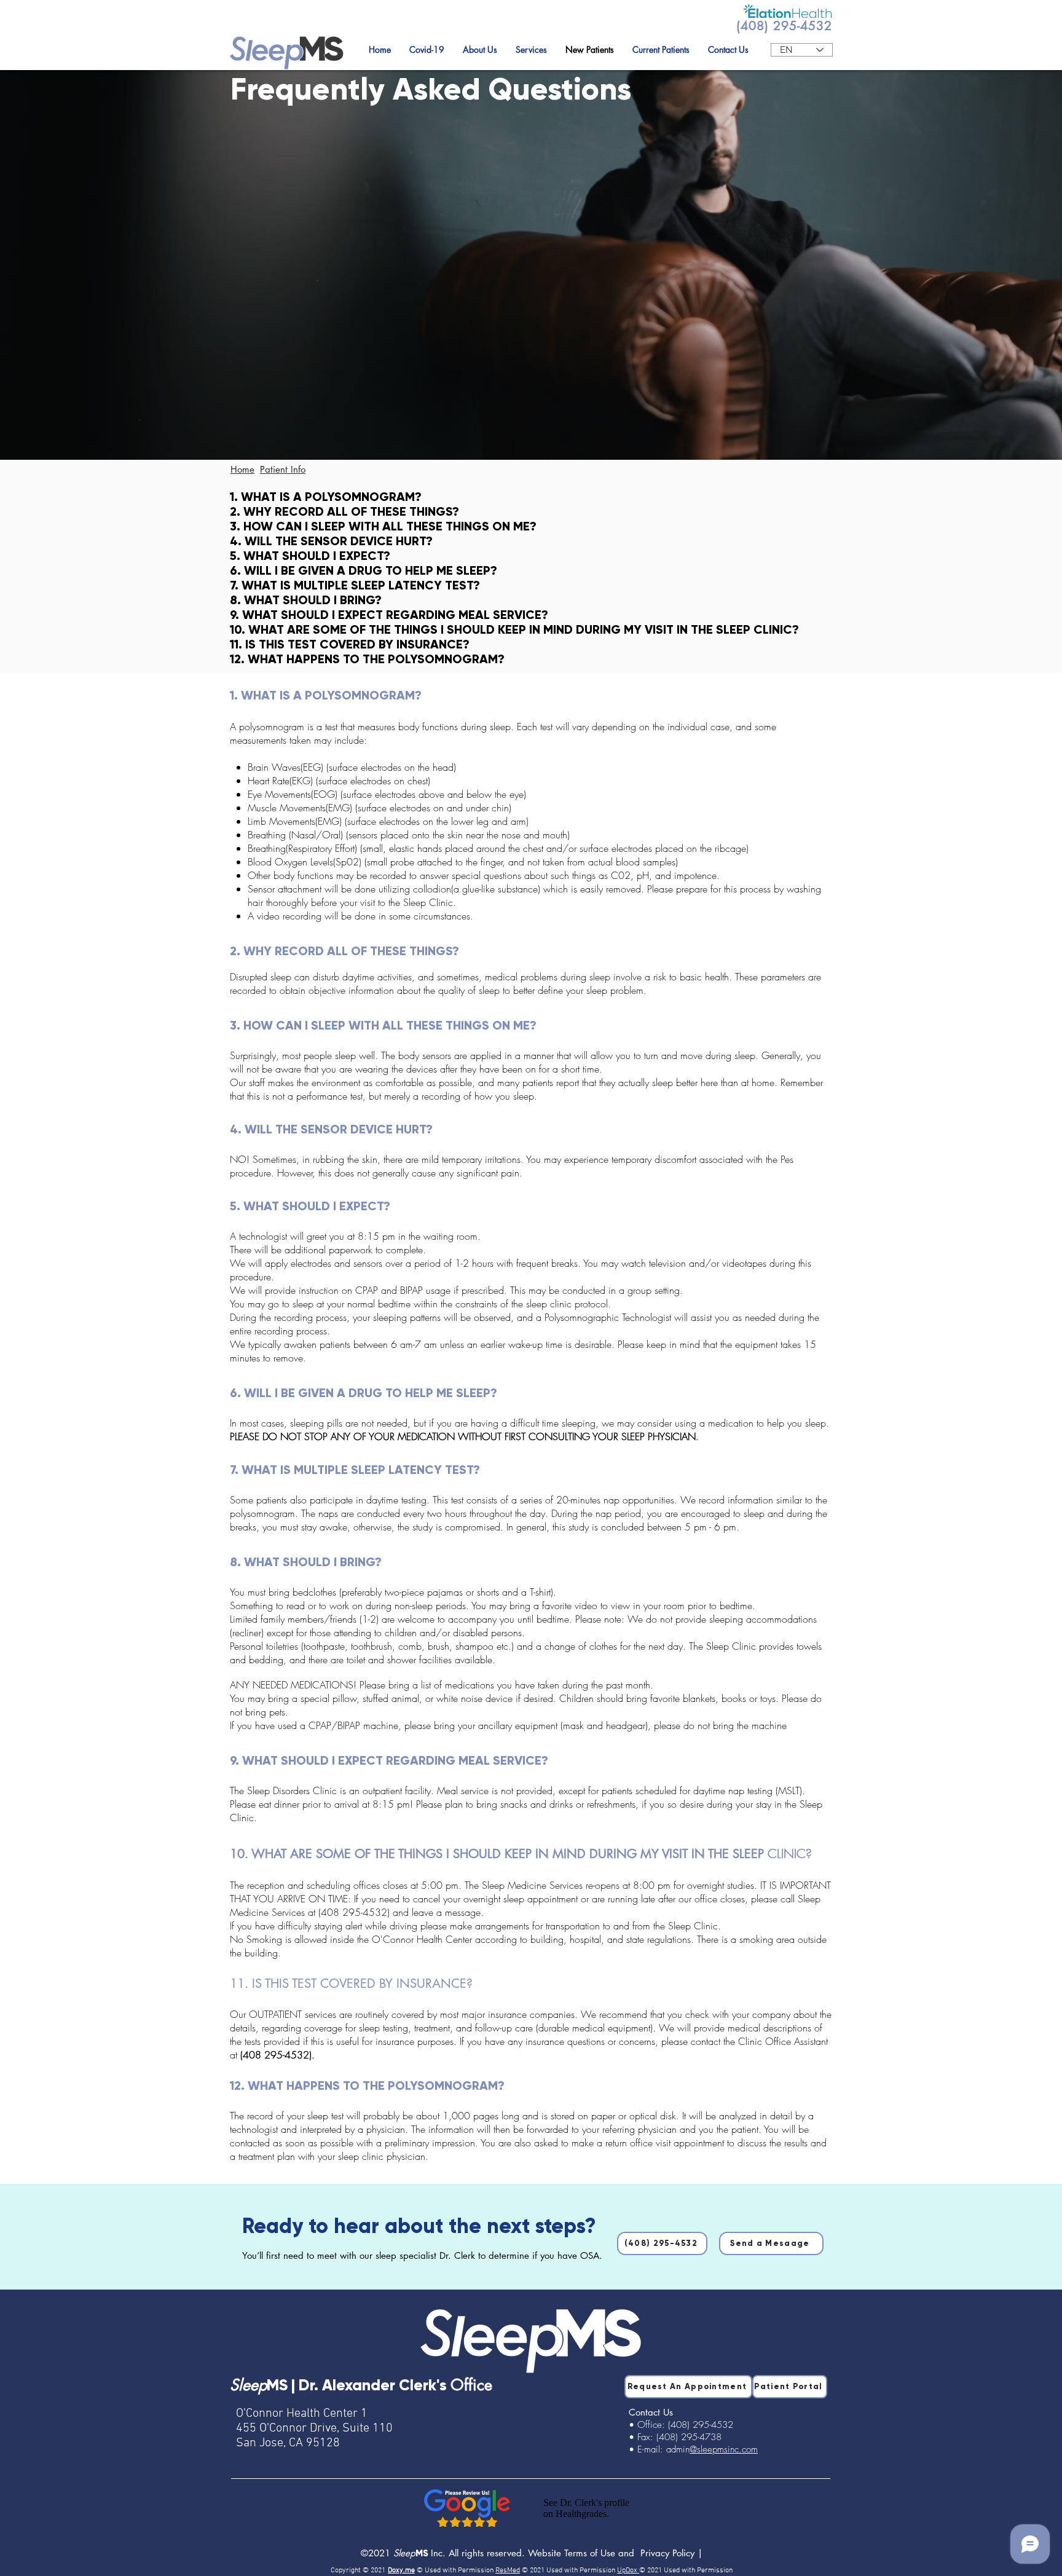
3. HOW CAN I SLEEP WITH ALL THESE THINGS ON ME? (383, 526)
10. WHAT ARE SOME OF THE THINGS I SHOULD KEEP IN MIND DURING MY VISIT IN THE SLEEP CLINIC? (514, 629)
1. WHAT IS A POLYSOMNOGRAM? (326, 497)
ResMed (508, 2570)
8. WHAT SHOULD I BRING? (306, 600)
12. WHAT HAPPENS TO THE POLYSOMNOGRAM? (367, 659)
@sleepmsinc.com (724, 2449)
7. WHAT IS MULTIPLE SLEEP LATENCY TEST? (355, 585)
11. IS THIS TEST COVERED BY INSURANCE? (350, 644)
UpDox (628, 2570)
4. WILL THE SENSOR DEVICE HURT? (331, 541)
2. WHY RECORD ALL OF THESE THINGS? (344, 511)
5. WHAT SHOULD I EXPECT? (310, 556)
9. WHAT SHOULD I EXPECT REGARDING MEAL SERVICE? (389, 615)
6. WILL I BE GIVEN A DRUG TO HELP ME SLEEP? (364, 570)
